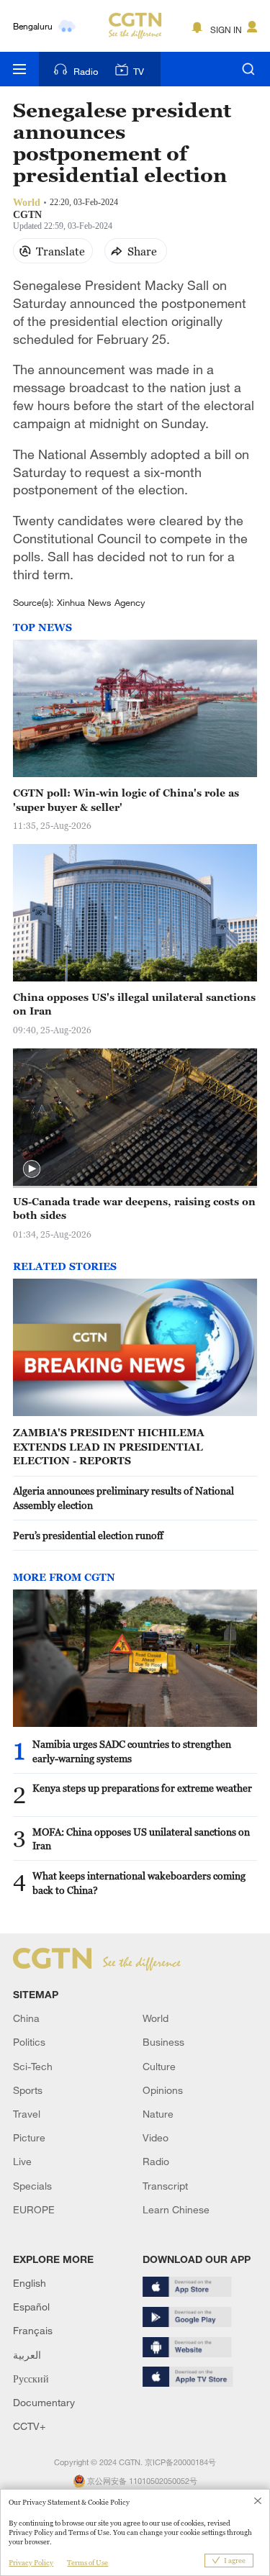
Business (163, 2042)
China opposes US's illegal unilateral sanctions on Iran (134, 1004)
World (156, 2018)
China (26, 2018)
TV (139, 71)
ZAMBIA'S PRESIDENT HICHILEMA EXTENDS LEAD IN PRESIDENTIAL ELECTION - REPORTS (109, 1446)
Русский (31, 2378)
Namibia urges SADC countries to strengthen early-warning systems (132, 1751)
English (30, 2283)
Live (22, 2161)
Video (156, 2137)
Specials (32, 2186)
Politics (29, 2042)
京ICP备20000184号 (180, 2462)
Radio (86, 71)
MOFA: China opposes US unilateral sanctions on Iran (141, 1839)
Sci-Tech (33, 2066)
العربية (27, 2355)
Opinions (163, 2090)
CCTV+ (29, 2426)
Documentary (44, 2402)
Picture (29, 2137)
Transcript (165, 2186)
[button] (32, 1169)
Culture (159, 2066)
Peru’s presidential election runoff (88, 1535)
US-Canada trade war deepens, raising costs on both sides (134, 1208)
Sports (28, 2090)
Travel (27, 2114)
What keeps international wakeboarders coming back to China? (139, 1883)
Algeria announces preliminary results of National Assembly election (123, 1498)
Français (33, 2330)
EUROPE (34, 2209)
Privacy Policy (31, 2563)
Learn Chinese (176, 2209)
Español (31, 2307)
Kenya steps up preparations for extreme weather (142, 1788)
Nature (158, 2114)
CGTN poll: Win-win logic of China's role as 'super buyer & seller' (126, 800)
